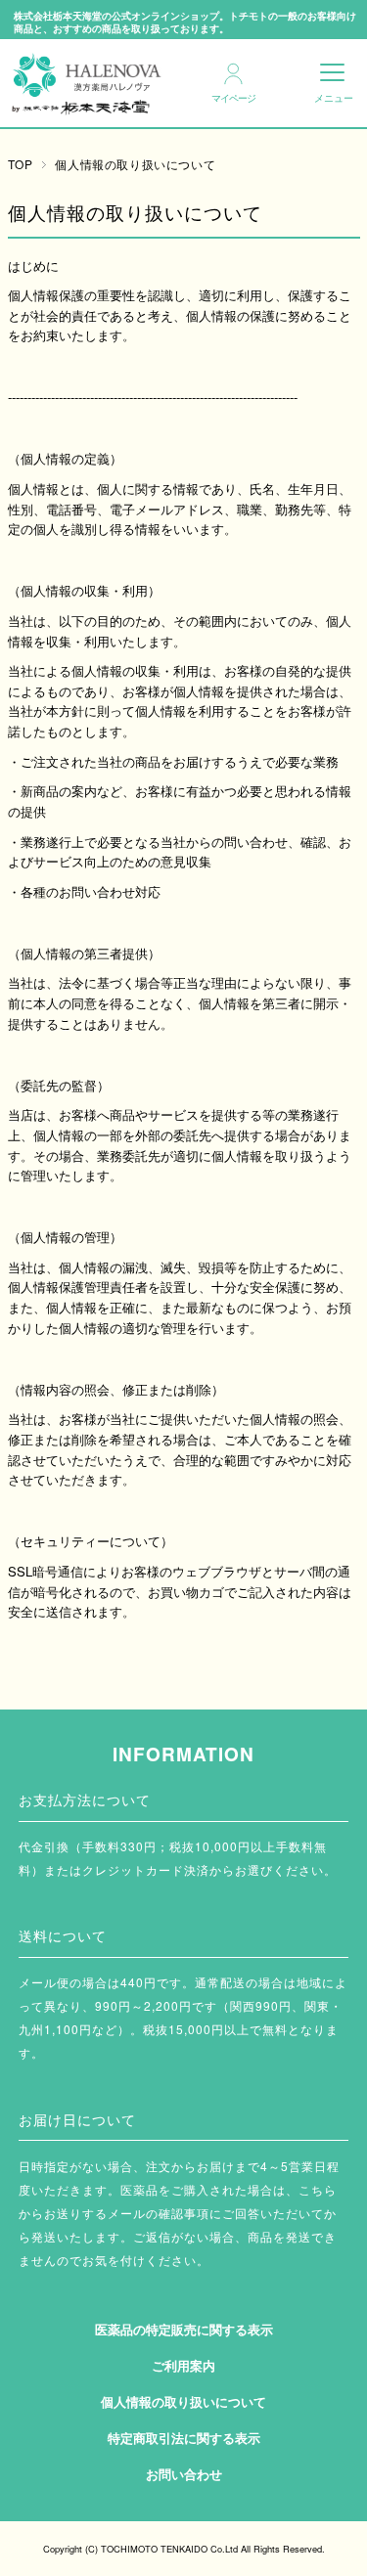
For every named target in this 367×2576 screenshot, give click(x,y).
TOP (21, 164)
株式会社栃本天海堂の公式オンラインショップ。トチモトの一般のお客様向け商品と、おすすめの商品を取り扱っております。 (185, 22)
